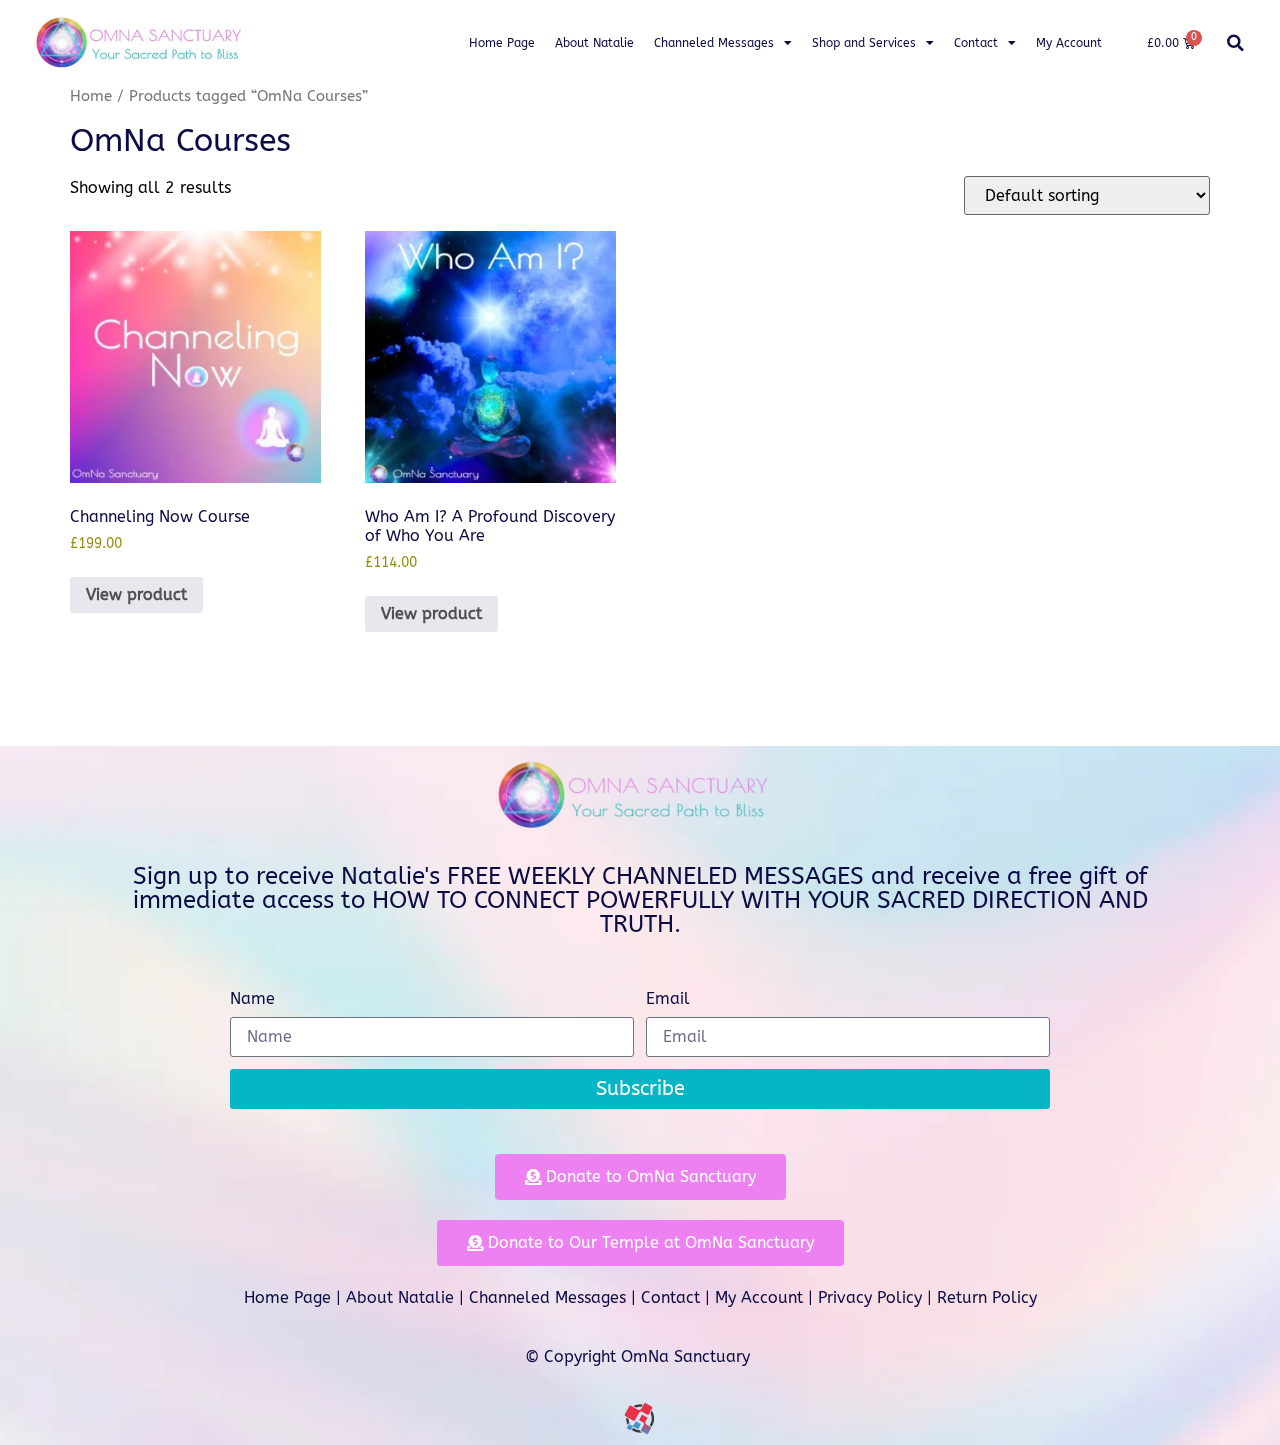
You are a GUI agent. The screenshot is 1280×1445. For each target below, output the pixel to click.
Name (252, 999)
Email (668, 999)
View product (136, 594)
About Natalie (594, 43)
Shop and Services (864, 43)
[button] (1235, 43)
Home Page (502, 43)
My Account (1069, 43)
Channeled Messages (714, 43)
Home (91, 96)
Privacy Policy (870, 1297)
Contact (976, 43)
